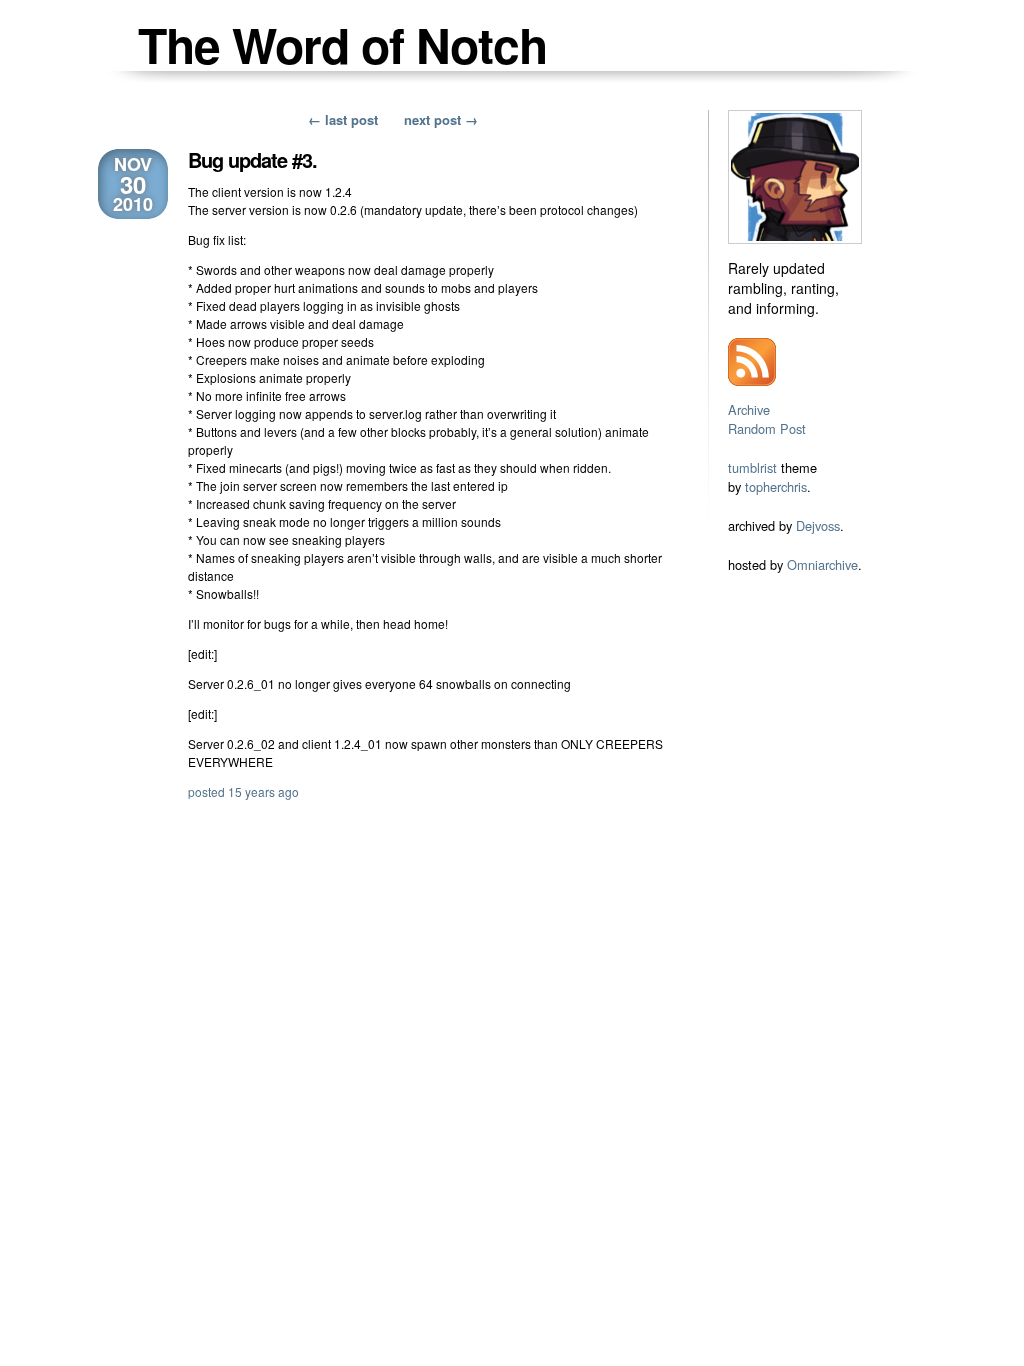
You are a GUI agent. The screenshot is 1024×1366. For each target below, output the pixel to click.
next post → (441, 119)
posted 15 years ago (243, 791)
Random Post (767, 428)
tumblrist (752, 467)
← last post (343, 119)
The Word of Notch (342, 44)
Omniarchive (822, 564)
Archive (749, 409)
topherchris (776, 486)
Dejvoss (818, 525)
